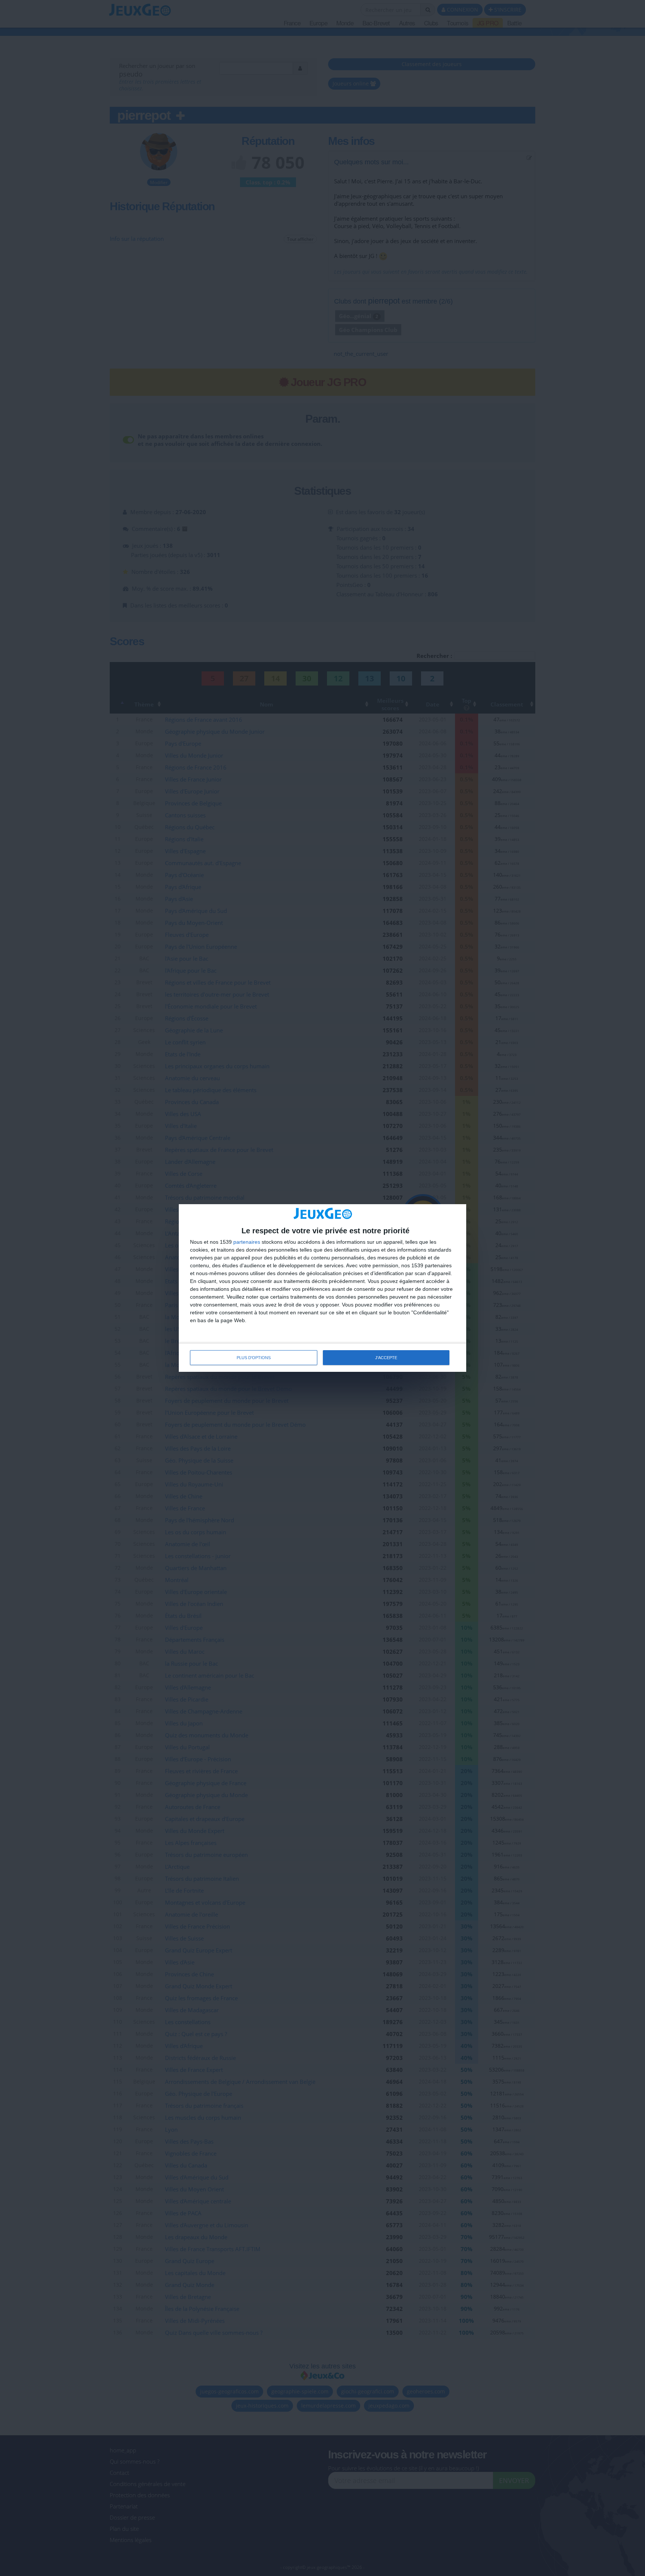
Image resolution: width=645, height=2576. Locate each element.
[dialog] (322, 1288)
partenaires (247, 1242)
